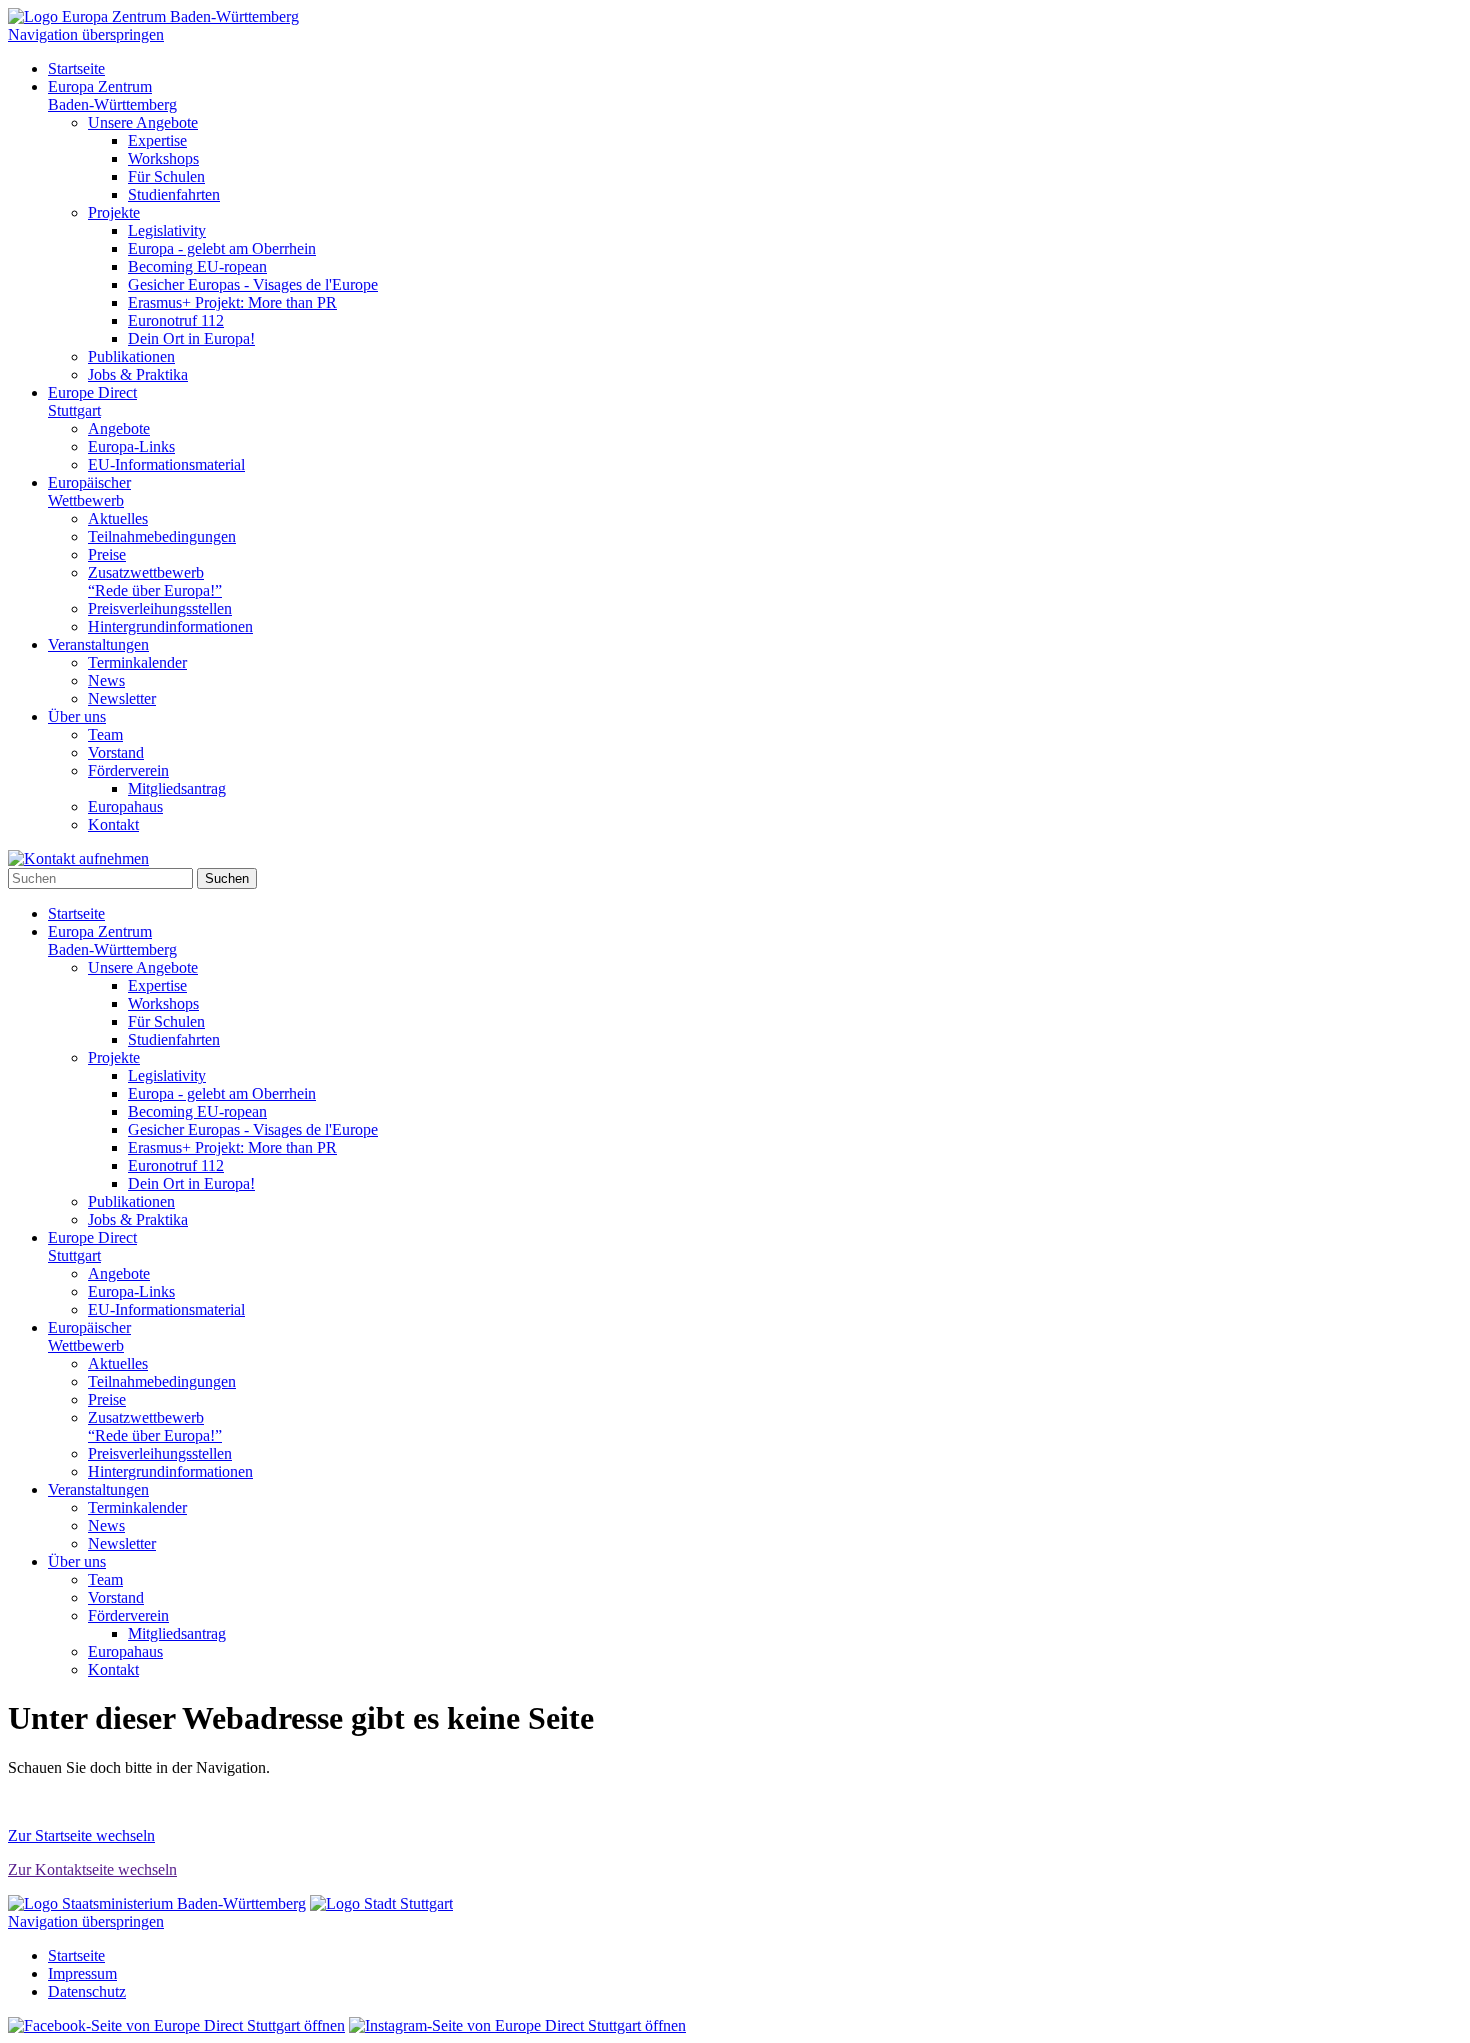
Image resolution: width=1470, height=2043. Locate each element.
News (106, 680)
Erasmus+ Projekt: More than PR (232, 302)
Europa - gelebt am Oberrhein (222, 248)
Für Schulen (166, 176)
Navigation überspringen (86, 34)
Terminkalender (137, 662)
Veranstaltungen (98, 644)
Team (105, 734)
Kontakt (113, 824)
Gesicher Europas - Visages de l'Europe (253, 284)
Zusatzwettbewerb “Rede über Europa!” (155, 581)
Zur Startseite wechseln (81, 1835)
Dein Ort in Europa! (191, 338)
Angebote (119, 428)
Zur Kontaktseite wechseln (92, 1869)
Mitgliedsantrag (177, 788)
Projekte (114, 212)
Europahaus (125, 806)
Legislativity (167, 230)
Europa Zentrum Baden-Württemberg (112, 95)
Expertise (157, 140)
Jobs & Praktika (138, 374)
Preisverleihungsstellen (160, 608)
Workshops (163, 158)
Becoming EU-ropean (197, 266)
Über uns (77, 716)
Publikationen (131, 356)
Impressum (82, 1973)
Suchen (227, 878)
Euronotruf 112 (176, 320)
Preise (107, 554)
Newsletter (122, 698)
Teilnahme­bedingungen (162, 536)
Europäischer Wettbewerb (89, 491)
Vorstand (116, 752)
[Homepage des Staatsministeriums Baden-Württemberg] (157, 1903)
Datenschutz (87, 1991)
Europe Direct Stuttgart (92, 401)
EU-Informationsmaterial (166, 464)
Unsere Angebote (143, 122)
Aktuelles (118, 518)
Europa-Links (131, 446)
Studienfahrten (174, 194)
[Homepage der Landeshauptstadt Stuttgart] (381, 1903)
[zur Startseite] (153, 16)
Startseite (76, 68)
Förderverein (128, 770)
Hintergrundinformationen (170, 626)
